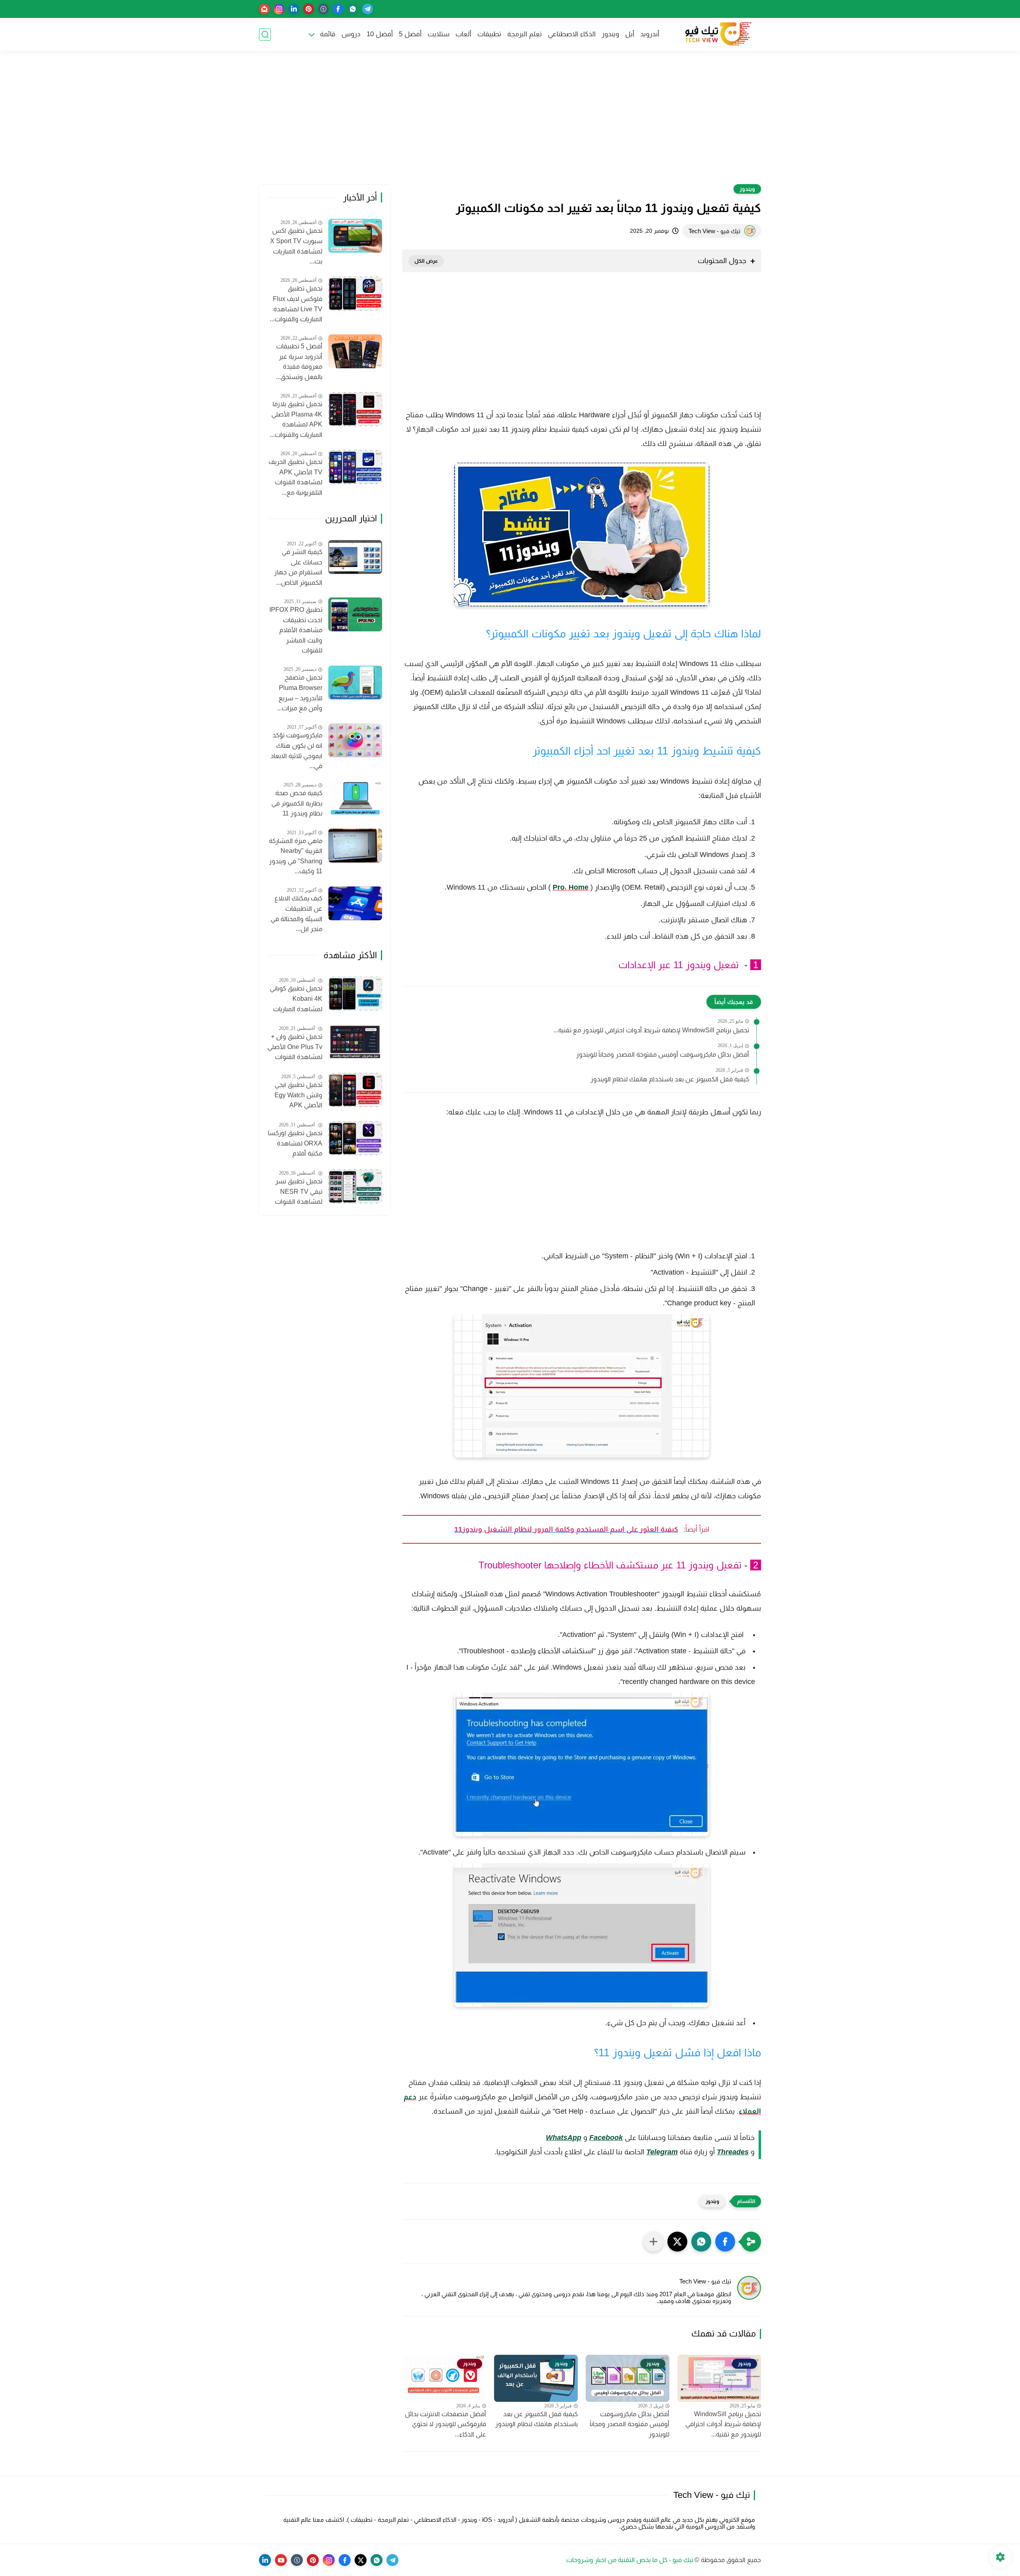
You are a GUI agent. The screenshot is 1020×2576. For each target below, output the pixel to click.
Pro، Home (571, 887)
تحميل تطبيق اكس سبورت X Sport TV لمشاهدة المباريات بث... (296, 246)
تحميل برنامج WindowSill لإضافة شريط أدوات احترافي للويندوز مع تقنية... (651, 1030)
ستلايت (438, 34)
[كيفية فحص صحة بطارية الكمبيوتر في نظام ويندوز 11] (355, 798)
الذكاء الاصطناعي (572, 34)
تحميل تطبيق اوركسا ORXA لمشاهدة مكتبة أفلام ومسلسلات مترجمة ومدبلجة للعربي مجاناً (295, 1144)
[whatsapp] (353, 9)
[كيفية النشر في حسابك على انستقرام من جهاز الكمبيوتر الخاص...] (355, 557)
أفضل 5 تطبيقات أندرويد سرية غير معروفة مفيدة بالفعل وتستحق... (299, 362)
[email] (264, 9)
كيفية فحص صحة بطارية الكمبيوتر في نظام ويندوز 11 (297, 803)
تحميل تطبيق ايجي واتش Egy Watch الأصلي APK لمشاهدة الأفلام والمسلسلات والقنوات (298, 1096)
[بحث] (265, 34)
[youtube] (281, 2560)
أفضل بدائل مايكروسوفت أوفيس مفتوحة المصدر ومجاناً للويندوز (663, 1054)
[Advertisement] (510, 122)
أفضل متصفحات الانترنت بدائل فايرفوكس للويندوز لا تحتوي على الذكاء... (445, 2424)
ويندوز (610, 34)
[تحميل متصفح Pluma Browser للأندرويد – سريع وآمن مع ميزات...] (355, 683)
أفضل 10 (380, 34)
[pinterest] (309, 9)
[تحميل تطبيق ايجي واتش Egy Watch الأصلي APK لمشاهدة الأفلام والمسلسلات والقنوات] (355, 1090)
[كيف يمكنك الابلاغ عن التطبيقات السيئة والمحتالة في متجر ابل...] (355, 903)
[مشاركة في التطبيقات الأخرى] (653, 2242)
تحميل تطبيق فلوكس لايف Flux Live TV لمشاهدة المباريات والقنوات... (296, 304)
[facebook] (338, 9)
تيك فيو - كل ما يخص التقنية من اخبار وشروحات (630, 2560)
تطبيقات (489, 34)
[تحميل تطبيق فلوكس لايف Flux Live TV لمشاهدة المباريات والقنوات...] (355, 294)
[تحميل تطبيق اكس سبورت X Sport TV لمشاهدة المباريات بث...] (355, 236)
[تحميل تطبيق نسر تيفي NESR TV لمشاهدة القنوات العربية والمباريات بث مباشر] (355, 1186)
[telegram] (368, 9)
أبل (630, 34)
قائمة (328, 34)
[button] (725, 2242)
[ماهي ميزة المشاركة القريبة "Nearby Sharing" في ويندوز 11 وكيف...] (355, 846)
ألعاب (463, 34)
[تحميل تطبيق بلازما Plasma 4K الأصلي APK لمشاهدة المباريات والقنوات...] (355, 409)
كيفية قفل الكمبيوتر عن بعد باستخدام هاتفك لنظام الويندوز (670, 1079)
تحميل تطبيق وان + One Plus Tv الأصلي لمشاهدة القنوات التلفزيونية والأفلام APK (295, 1048)
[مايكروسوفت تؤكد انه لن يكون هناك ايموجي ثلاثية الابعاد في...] (355, 740)
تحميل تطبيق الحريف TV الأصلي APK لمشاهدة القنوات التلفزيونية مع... (295, 477)
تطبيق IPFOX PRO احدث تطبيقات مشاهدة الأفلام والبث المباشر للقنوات (296, 630)
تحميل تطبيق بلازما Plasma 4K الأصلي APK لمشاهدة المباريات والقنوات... (296, 419)
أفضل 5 (410, 34)
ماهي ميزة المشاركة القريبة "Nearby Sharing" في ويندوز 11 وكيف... (296, 856)
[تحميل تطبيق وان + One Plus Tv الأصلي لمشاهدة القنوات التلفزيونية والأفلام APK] (355, 1042)
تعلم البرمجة (525, 34)
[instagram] (279, 9)
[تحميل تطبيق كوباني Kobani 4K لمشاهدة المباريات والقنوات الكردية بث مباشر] (355, 993)
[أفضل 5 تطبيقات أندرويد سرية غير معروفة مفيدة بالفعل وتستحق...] (355, 351)
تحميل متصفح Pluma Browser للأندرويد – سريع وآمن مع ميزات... (300, 693)
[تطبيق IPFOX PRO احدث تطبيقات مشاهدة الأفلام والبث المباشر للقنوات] (355, 614)
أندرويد (650, 34)
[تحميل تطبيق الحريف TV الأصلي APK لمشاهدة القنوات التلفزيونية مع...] (355, 467)
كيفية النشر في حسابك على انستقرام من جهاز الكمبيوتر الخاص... (298, 567)
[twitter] (361, 2560)
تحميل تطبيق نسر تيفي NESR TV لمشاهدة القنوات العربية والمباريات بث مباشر (295, 1193)
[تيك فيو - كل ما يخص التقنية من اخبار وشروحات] (717, 34)
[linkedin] (294, 9)
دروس (351, 34)
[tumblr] (323, 9)
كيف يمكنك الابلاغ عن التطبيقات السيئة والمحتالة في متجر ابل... (296, 914)
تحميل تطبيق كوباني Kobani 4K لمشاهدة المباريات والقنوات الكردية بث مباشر (296, 1000)
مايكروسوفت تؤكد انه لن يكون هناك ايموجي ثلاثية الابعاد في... (296, 751)
